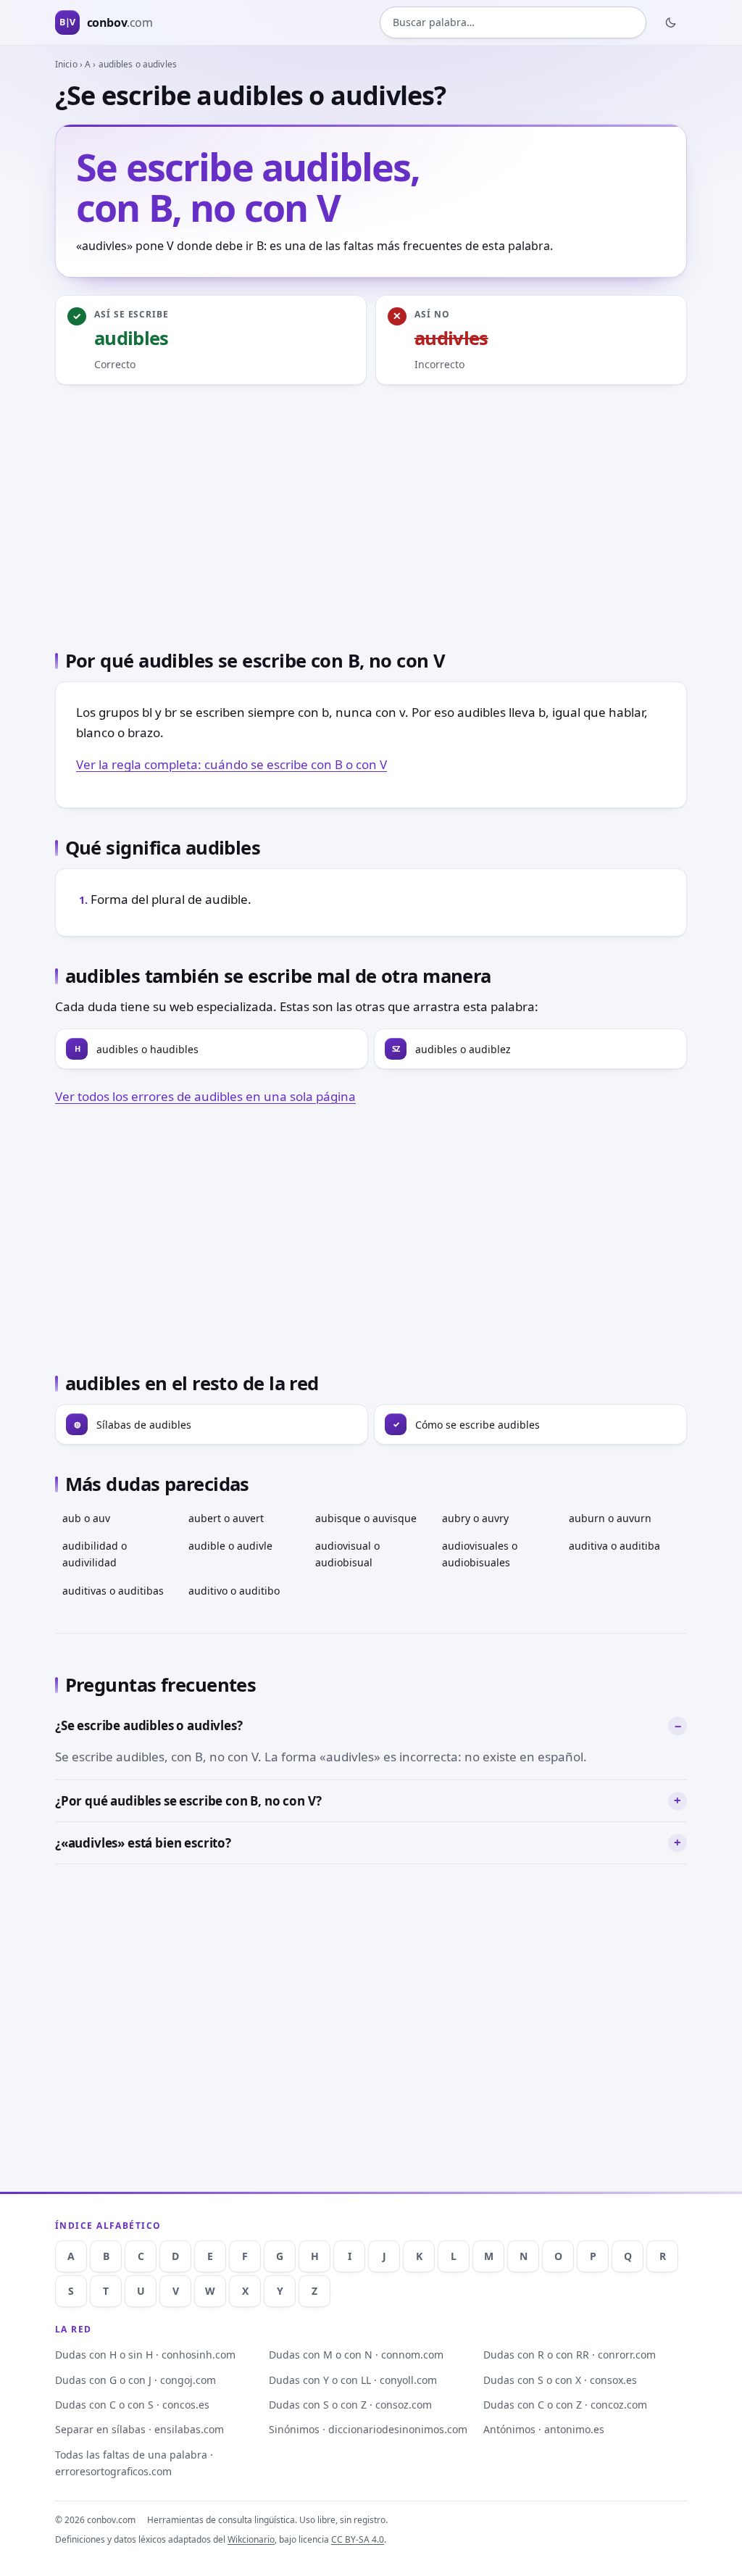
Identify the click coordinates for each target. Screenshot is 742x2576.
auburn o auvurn (610, 1518)
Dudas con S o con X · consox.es (560, 2380)
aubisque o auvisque (366, 1518)
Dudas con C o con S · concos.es (132, 2405)
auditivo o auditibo (234, 1591)
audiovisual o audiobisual (347, 1554)
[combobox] (513, 22)
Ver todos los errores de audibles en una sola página (205, 1096)
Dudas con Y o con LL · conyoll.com (353, 2380)
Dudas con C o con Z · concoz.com (565, 2405)
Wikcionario (251, 2539)
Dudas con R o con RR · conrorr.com (570, 2355)
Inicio (66, 64)
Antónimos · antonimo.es (544, 2429)
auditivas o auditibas (113, 1591)
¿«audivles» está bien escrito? (143, 1843)
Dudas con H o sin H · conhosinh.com (145, 2355)
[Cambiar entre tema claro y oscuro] (671, 22)
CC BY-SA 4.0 (358, 2539)
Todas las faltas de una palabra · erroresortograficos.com (134, 2463)
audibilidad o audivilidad (95, 1554)
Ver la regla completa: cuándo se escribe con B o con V (232, 764)
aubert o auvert (226, 1518)
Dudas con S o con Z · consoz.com (350, 2405)
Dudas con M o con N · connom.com (356, 2355)
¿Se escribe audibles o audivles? (149, 1725)
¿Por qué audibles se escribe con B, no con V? (188, 1801)
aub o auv (86, 1518)
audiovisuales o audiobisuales (480, 1554)
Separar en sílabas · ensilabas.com (139, 2429)
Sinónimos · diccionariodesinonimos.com (368, 2429)
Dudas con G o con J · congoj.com (136, 2380)
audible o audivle (230, 1546)
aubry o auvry (475, 1518)
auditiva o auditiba (614, 1546)
